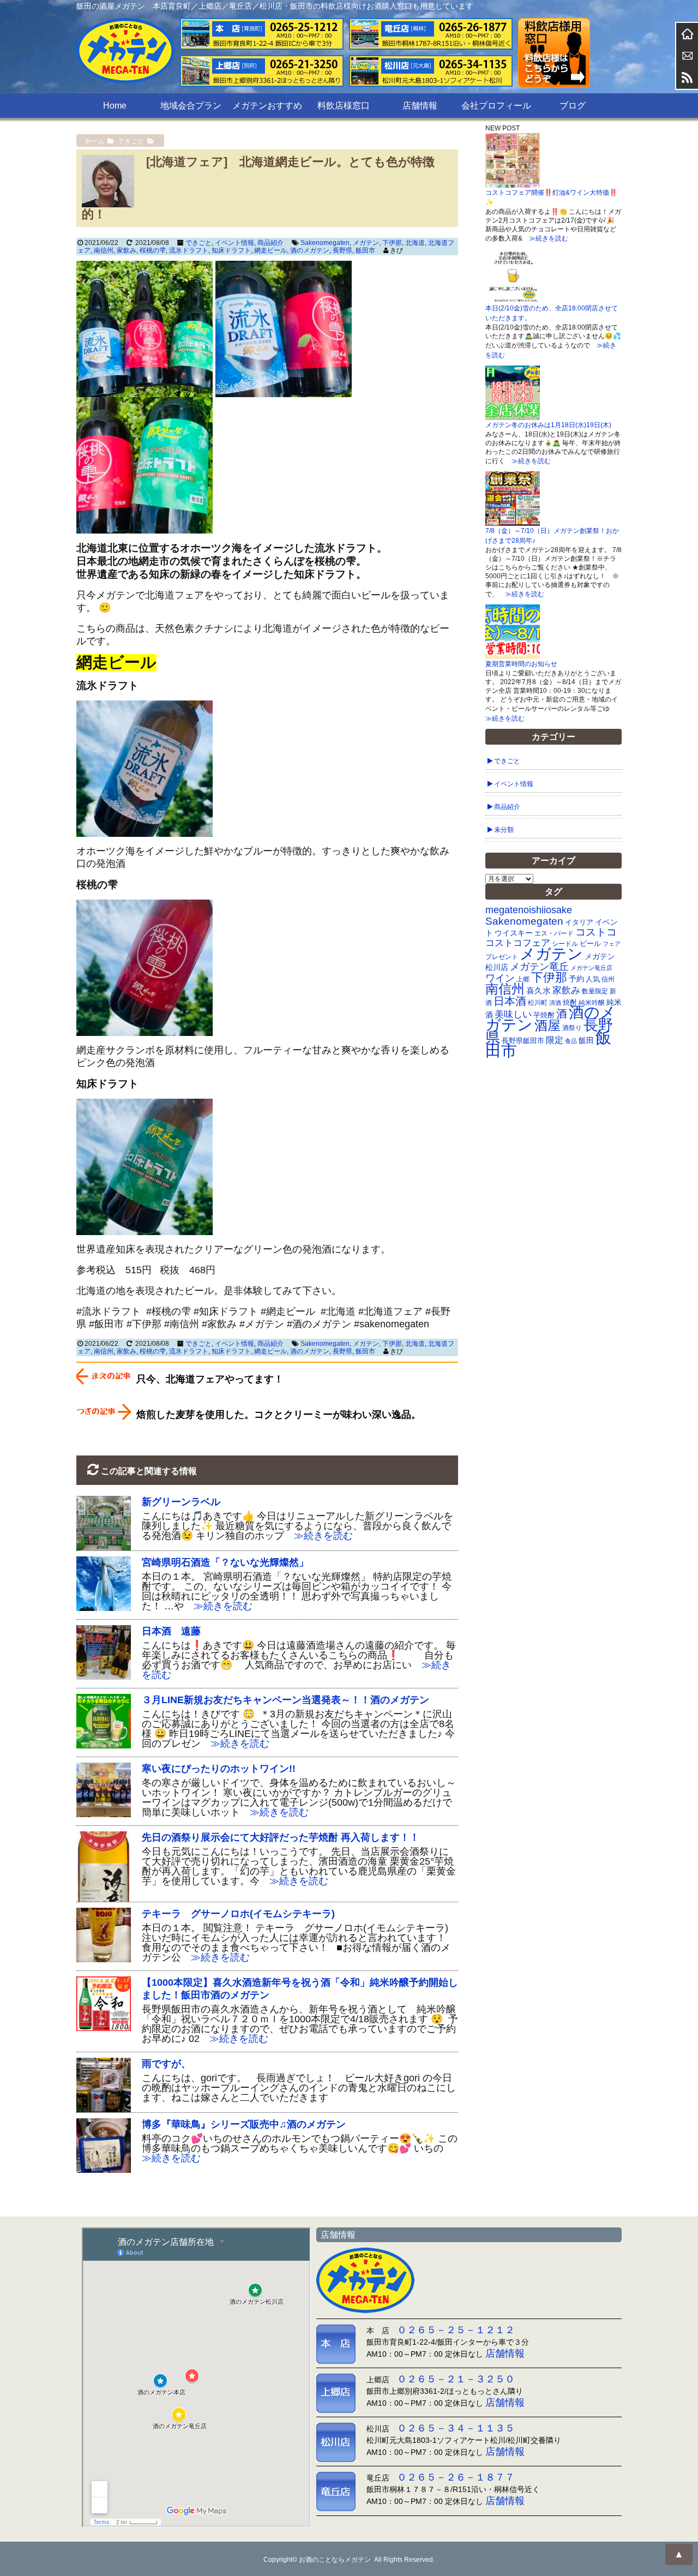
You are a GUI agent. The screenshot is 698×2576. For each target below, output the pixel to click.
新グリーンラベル (181, 1502)
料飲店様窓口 (344, 106)
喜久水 (538, 991)
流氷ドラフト (189, 250)
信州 (608, 979)
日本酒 (510, 1001)
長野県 (342, 250)
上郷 (523, 979)
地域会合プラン (191, 106)
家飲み (127, 250)
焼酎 (570, 1002)
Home (115, 106)
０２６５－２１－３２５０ (456, 2379)
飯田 (586, 1041)
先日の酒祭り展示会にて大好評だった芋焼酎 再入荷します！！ (281, 1837)
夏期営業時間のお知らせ (521, 664)
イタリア (579, 922)
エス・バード (554, 933)
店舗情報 (420, 106)
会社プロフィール (496, 106)
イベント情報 (234, 243)
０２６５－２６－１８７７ (456, 2477)
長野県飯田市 (523, 1041)
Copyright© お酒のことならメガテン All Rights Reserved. (349, 2560)
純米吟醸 (592, 1002)
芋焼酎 (544, 1015)
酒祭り (572, 1028)
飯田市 (365, 250)
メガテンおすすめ (267, 106)
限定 (555, 1040)
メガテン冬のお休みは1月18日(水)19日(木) (548, 425)
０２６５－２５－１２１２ (456, 2330)
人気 (593, 979)
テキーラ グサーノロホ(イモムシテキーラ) (238, 1914)
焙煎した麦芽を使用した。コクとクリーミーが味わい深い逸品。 (279, 1415)
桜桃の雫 (153, 250)
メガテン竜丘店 (591, 968)
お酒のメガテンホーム (687, 34)
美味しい (513, 1014)
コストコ (596, 932)
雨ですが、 (166, 2064)
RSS (687, 77)
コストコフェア (518, 943)
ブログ (573, 106)
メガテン (366, 243)
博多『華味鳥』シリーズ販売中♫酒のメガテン (244, 2124)
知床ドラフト (231, 250)
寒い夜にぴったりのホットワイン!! (219, 1769)
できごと (198, 243)
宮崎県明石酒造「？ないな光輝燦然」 (225, 1562)
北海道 (415, 243)
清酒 (555, 1003)
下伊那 (392, 243)
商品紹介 (270, 243)
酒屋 (547, 1025)
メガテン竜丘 (539, 966)
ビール (590, 943)
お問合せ (687, 56)
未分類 (504, 830)
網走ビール (270, 250)
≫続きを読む (318, 1536)
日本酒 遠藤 (171, 1631)
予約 (576, 979)
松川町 (538, 1003)
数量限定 (595, 991)
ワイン (500, 978)
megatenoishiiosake (529, 910)
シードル (565, 943)
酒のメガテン (310, 250)
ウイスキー (514, 933)
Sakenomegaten (325, 243)
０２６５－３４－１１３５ (456, 2428)
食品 (571, 1041)
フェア (612, 944)
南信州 (104, 250)
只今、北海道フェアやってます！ (210, 1379)
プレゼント (502, 957)
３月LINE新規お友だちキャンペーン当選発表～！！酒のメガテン (285, 1700)
